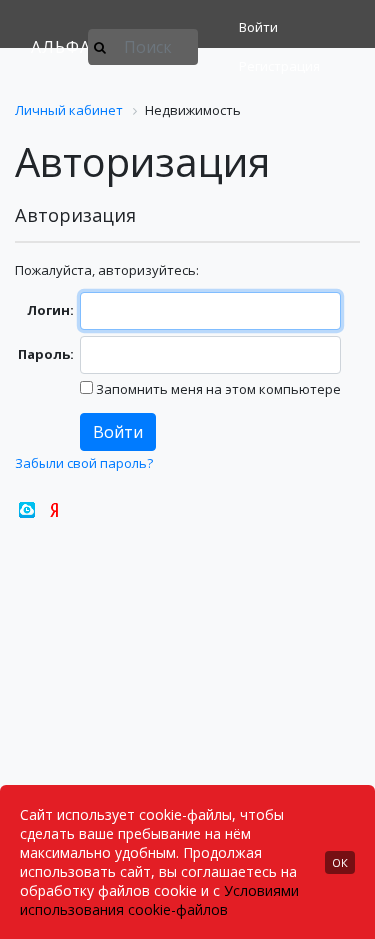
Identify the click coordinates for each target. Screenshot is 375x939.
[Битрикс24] (27, 510)
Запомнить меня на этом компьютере (217, 389)
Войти (258, 27)
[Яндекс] (54, 510)
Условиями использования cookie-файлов (159, 900)
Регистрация (279, 66)
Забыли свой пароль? (84, 463)
